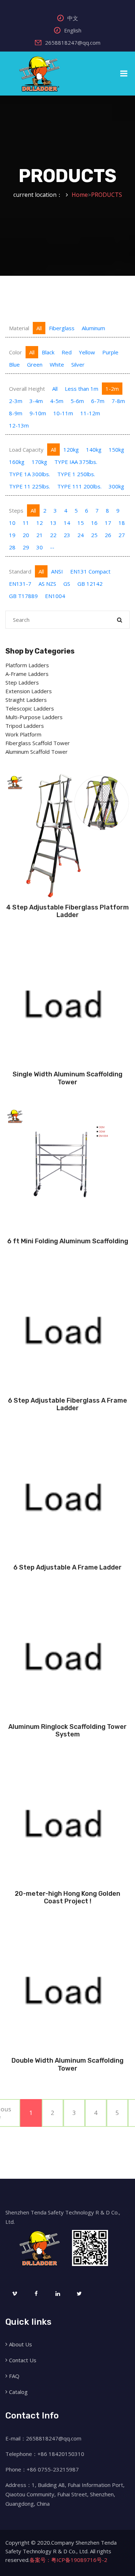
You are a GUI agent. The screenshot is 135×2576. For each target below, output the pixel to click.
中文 (73, 18)
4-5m (57, 401)
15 (81, 523)
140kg (94, 450)
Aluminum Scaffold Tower (37, 752)
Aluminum (93, 328)
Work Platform (23, 734)
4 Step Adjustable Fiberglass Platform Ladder (67, 911)
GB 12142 (90, 584)
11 (26, 523)
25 (94, 535)
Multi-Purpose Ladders (34, 717)
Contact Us (23, 2360)
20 (26, 535)
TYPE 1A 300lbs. (30, 474)
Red (67, 352)
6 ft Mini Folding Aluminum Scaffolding (68, 1241)
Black (48, 352)
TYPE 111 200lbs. (79, 486)
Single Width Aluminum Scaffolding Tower (67, 1078)
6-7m (98, 401)
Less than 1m (82, 389)
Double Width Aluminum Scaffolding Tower (67, 2064)
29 (26, 547)
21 (40, 535)
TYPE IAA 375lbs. (76, 462)
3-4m (36, 401)
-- (52, 547)
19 (12, 535)
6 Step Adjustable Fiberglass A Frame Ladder (67, 1404)
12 (40, 523)
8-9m (16, 413)
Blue (14, 364)
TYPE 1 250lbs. (76, 474)
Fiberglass (62, 328)
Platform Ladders (27, 665)
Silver (78, 364)
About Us (21, 2344)
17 (108, 523)
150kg (116, 450)
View (67, 895)
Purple (110, 352)
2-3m (16, 401)
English (73, 30)
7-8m (118, 401)
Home (80, 195)
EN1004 (55, 596)
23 (67, 535)
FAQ (14, 2376)
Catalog (18, 2392)
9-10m (38, 413)
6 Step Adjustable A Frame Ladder (67, 1567)
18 (122, 523)
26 (108, 535)
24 (81, 535)
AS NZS (47, 584)
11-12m (90, 413)
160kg (17, 462)
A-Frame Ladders (27, 674)
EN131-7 (20, 584)
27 (122, 535)
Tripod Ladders (25, 726)
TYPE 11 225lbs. (30, 486)
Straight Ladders (26, 700)
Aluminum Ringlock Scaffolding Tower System (67, 1731)
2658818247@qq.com (73, 43)
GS (67, 584)
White (57, 364)
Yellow (87, 352)
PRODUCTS (107, 195)
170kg (39, 462)
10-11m (63, 413)
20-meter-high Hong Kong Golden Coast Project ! (67, 1898)
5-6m (77, 401)
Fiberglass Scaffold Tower (38, 743)
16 (94, 523)
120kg (71, 450)
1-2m (112, 389)
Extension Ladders (29, 691)
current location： (38, 195)
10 (12, 523)
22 (53, 535)
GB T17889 (23, 596)
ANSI (57, 571)
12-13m (19, 425)
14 (67, 523)
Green (35, 364)
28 (12, 547)
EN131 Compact (90, 571)
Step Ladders (22, 682)
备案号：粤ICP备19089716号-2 (68, 2560)
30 (40, 547)
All (39, 328)
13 (53, 523)
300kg (116, 486)
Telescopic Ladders (30, 708)
